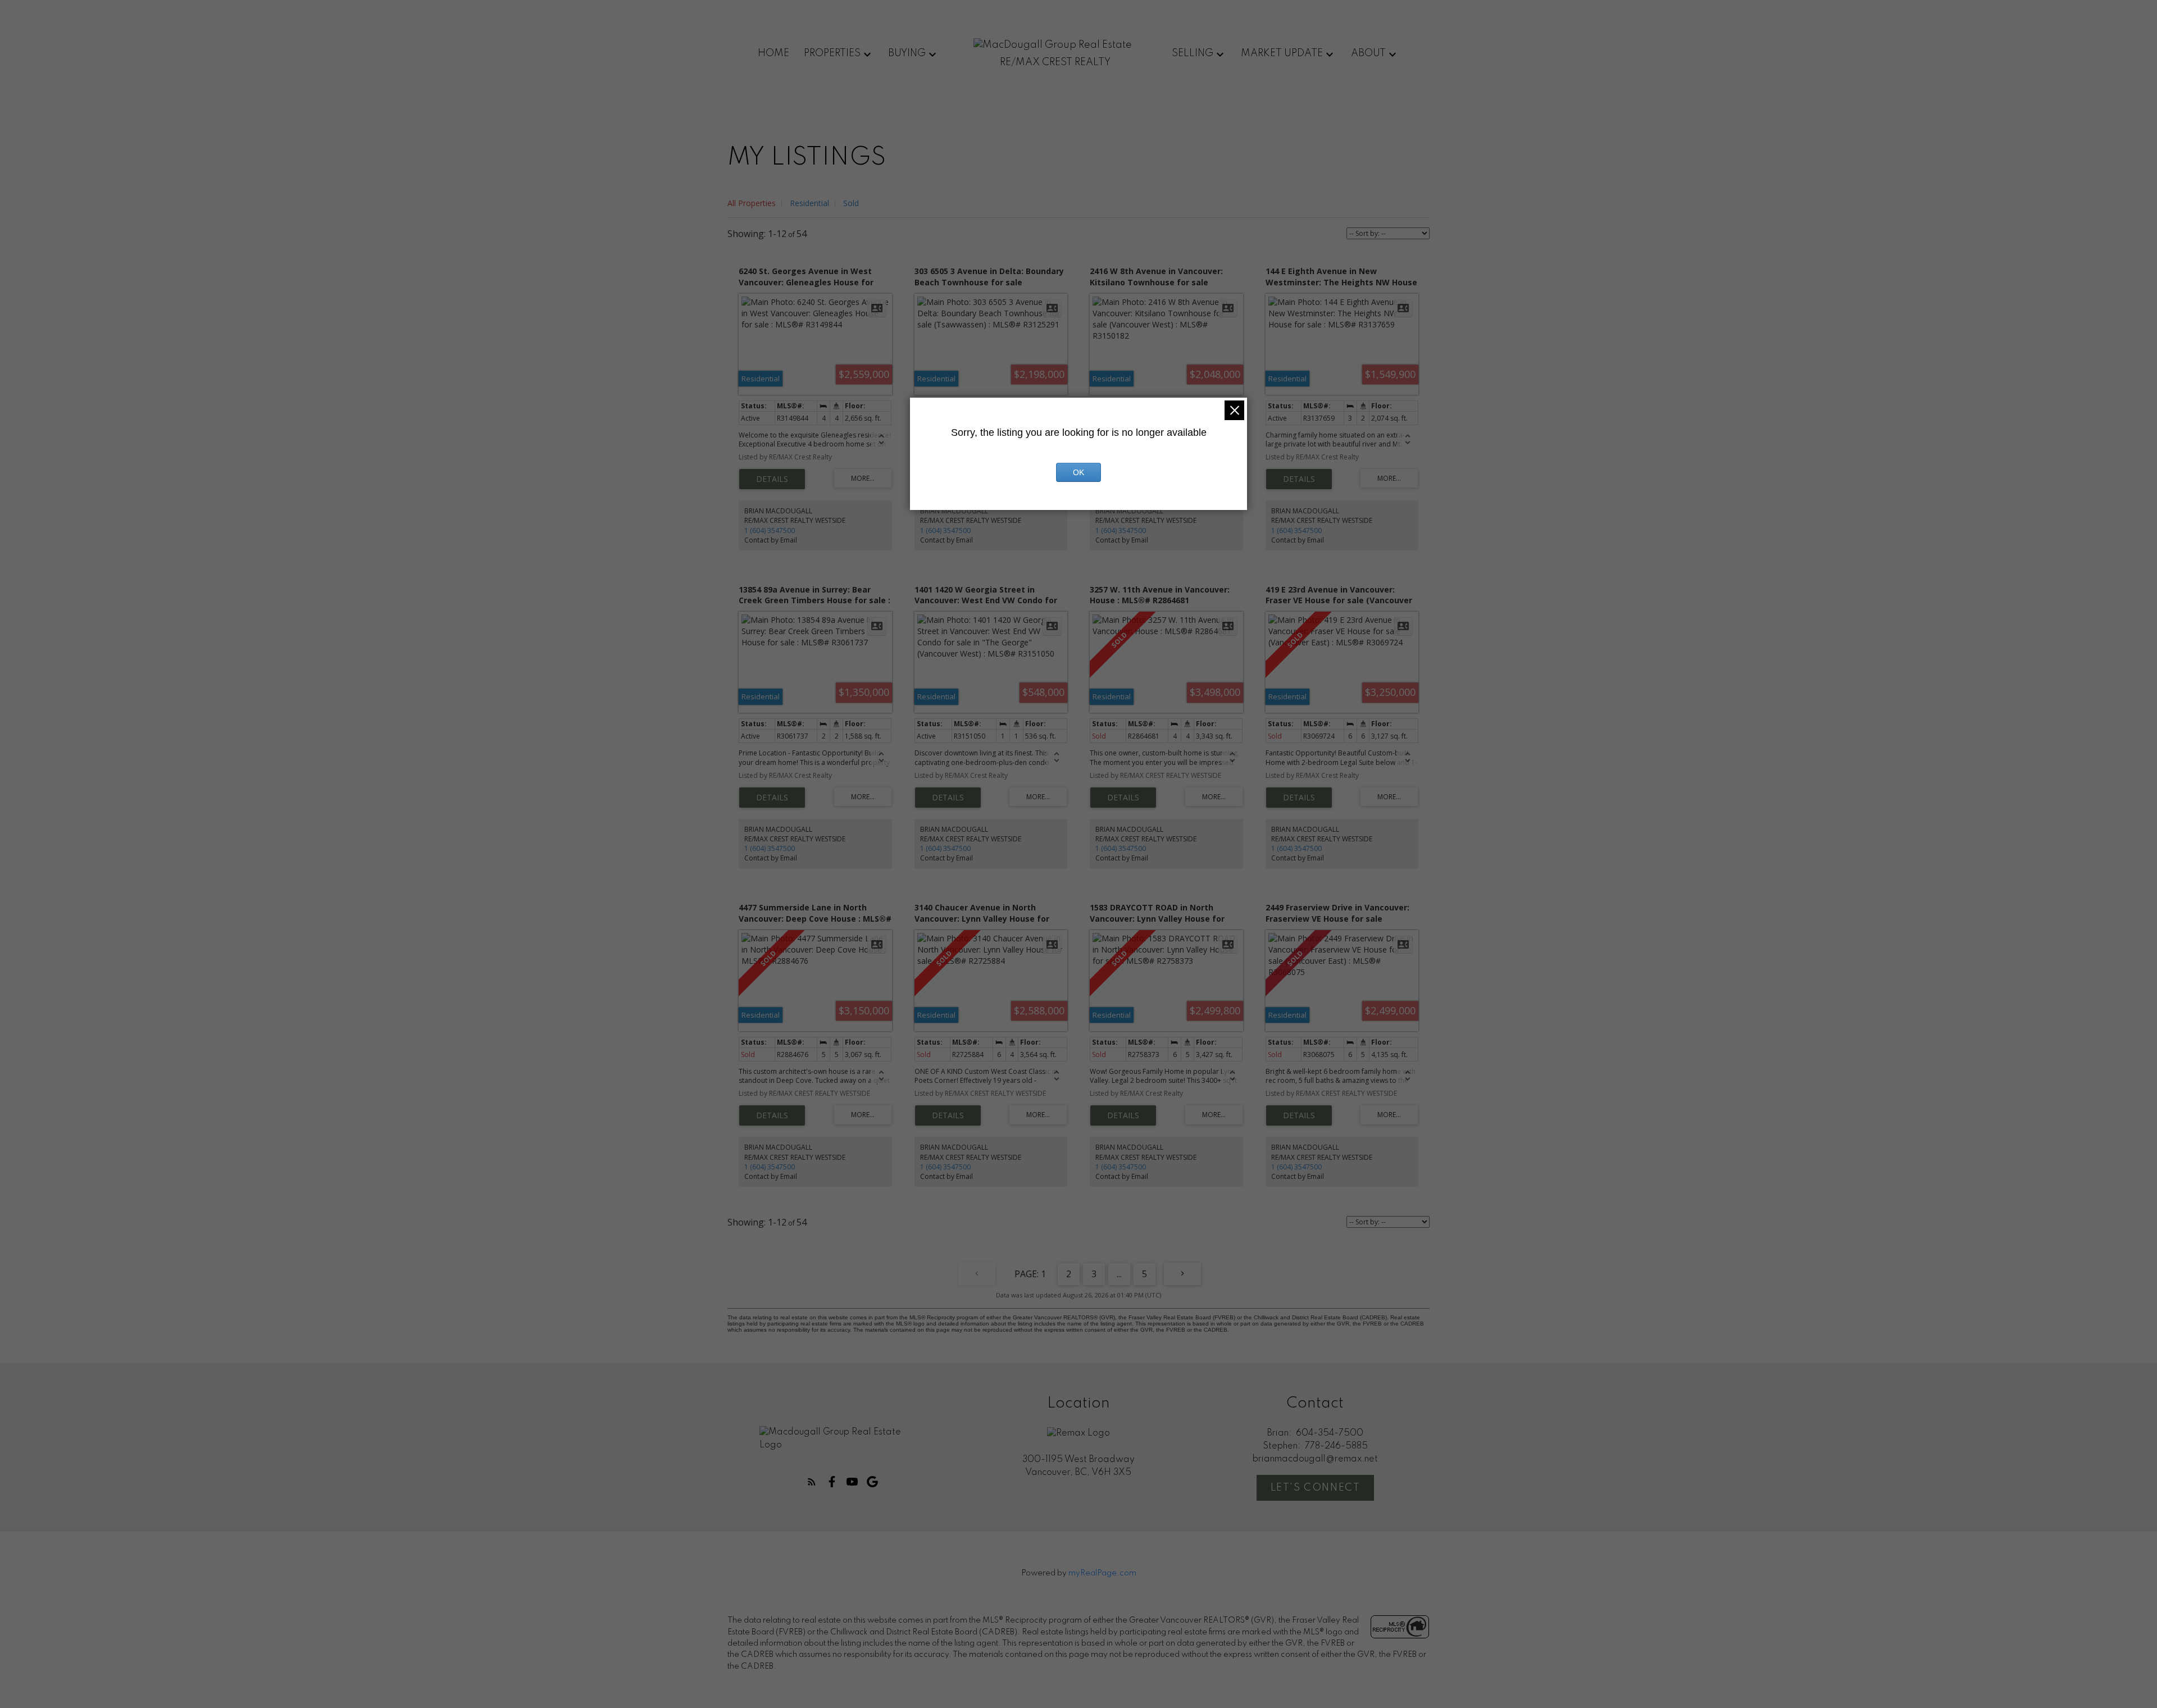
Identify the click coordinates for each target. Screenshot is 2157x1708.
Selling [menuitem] (1193, 53)
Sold (851, 203)
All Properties (752, 203)
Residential (809, 203)
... (1119, 1274)
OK (1078, 472)
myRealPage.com (1102, 1573)
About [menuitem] (1368, 53)
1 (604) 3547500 (770, 530)
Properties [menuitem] (832, 53)
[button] (812, 1482)
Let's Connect (1316, 1488)
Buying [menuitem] (907, 53)
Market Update (1282, 53)
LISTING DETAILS (772, 479)
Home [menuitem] (773, 53)
